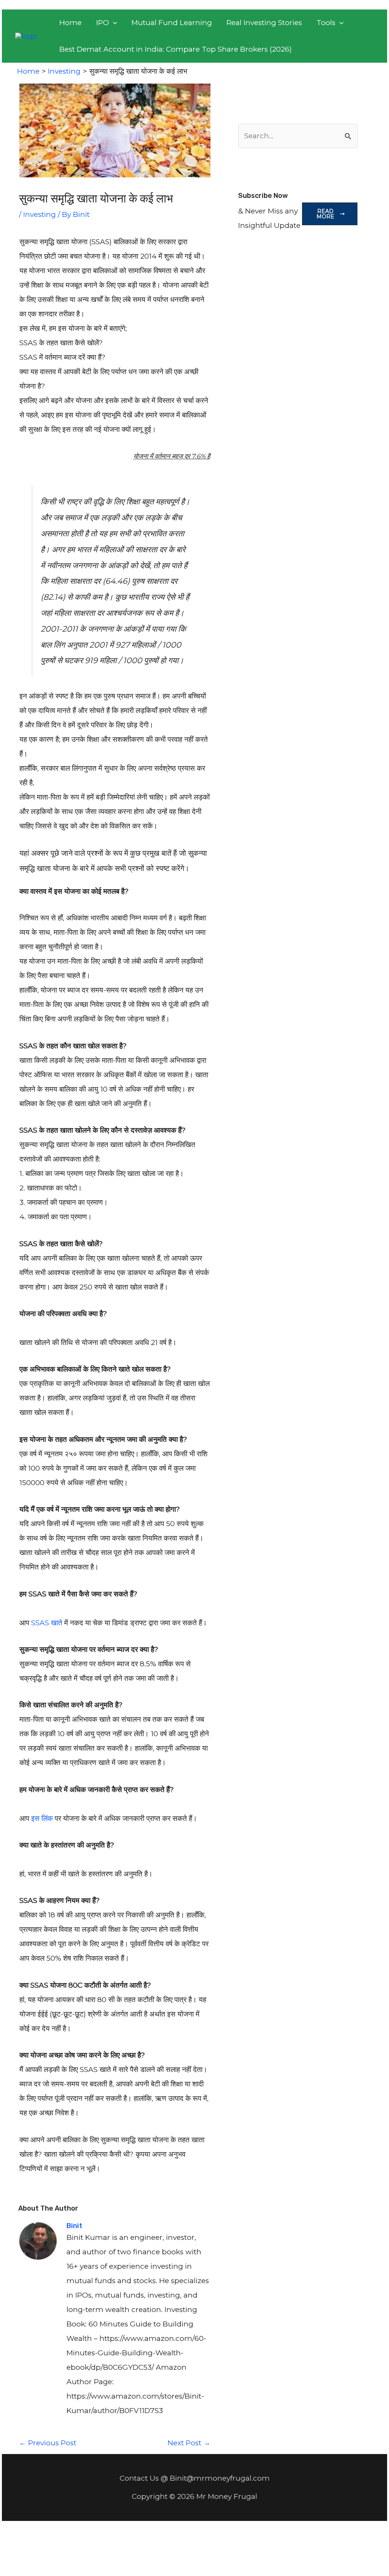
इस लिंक (42, 1818)
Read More (325, 214)
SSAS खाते (47, 1623)
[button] (107, 23)
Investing (40, 214)
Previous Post (48, 2443)
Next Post (189, 2443)
